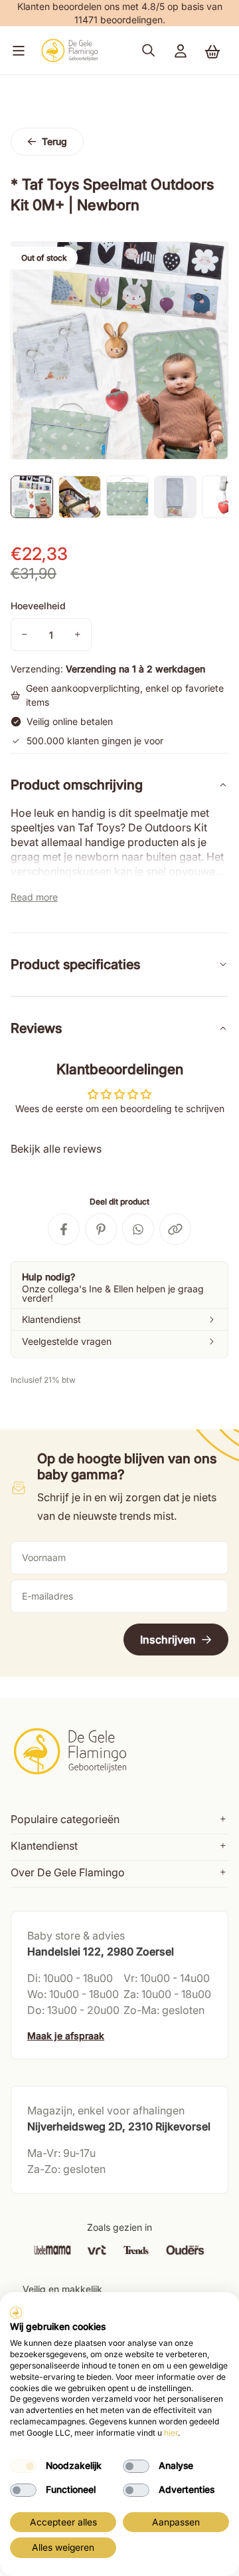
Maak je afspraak (66, 2036)
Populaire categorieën (65, 1819)
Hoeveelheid (38, 606)
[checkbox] (23, 2466)
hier (171, 2433)
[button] (16, 51)
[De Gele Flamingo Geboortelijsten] (69, 51)
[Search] (149, 51)
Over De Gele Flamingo (68, 1872)
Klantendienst (44, 1846)
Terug (54, 141)
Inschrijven (168, 1640)
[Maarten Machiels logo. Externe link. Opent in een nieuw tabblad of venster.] (16, 2313)
